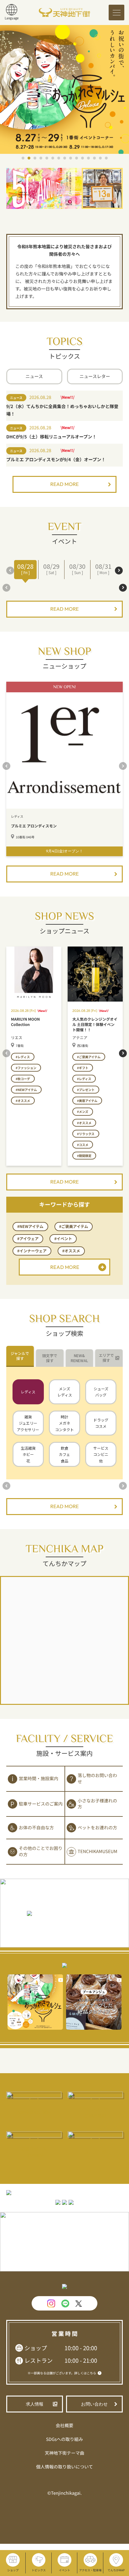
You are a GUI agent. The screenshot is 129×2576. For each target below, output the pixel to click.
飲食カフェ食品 (64, 1454)
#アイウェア (28, 1239)
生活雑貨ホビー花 (28, 1454)
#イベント (63, 1239)
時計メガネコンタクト (64, 1423)
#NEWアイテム (30, 1226)
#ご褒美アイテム (74, 1226)
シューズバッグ (101, 1392)
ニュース (34, 376)
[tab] (20, 1356)
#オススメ (71, 1251)
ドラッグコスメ (101, 1423)
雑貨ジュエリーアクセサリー (28, 1423)
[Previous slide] (10, 571)
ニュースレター (95, 376)
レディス (28, 1392)
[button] (23, 158)
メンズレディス (65, 1392)
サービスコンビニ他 (101, 1454)
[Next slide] (119, 571)
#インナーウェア (32, 1251)
